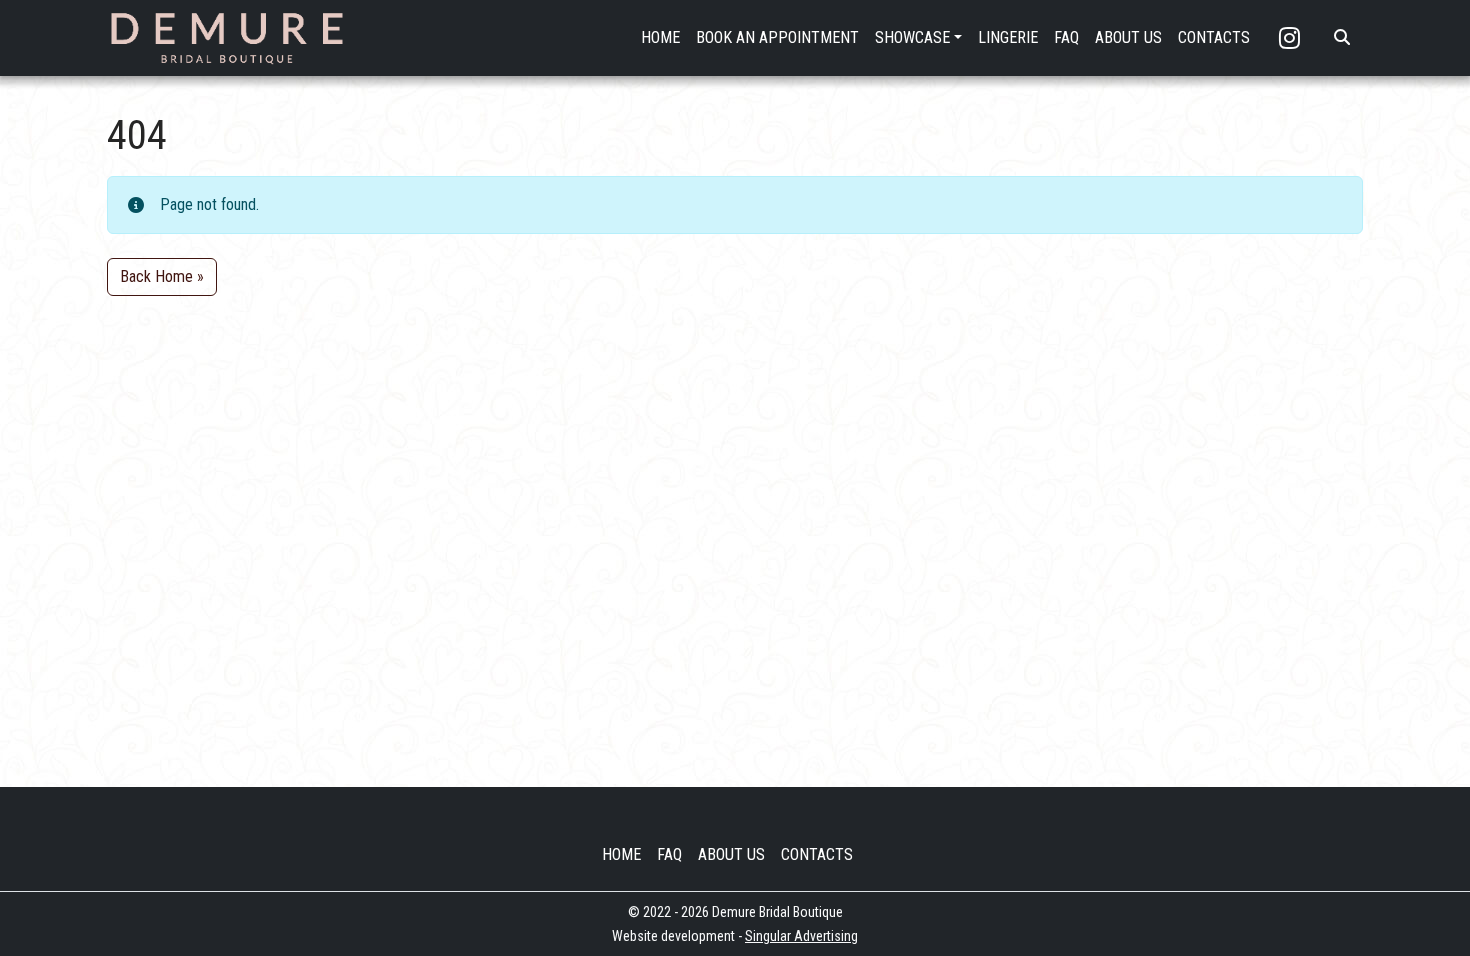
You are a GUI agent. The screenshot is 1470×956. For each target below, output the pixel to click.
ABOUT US (1128, 37)
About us (731, 854)
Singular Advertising (801, 936)
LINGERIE (1008, 37)
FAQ (1066, 37)
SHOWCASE (912, 37)
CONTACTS (1214, 37)
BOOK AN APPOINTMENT (777, 37)
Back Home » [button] (162, 276)
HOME (660, 37)
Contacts (817, 854)
